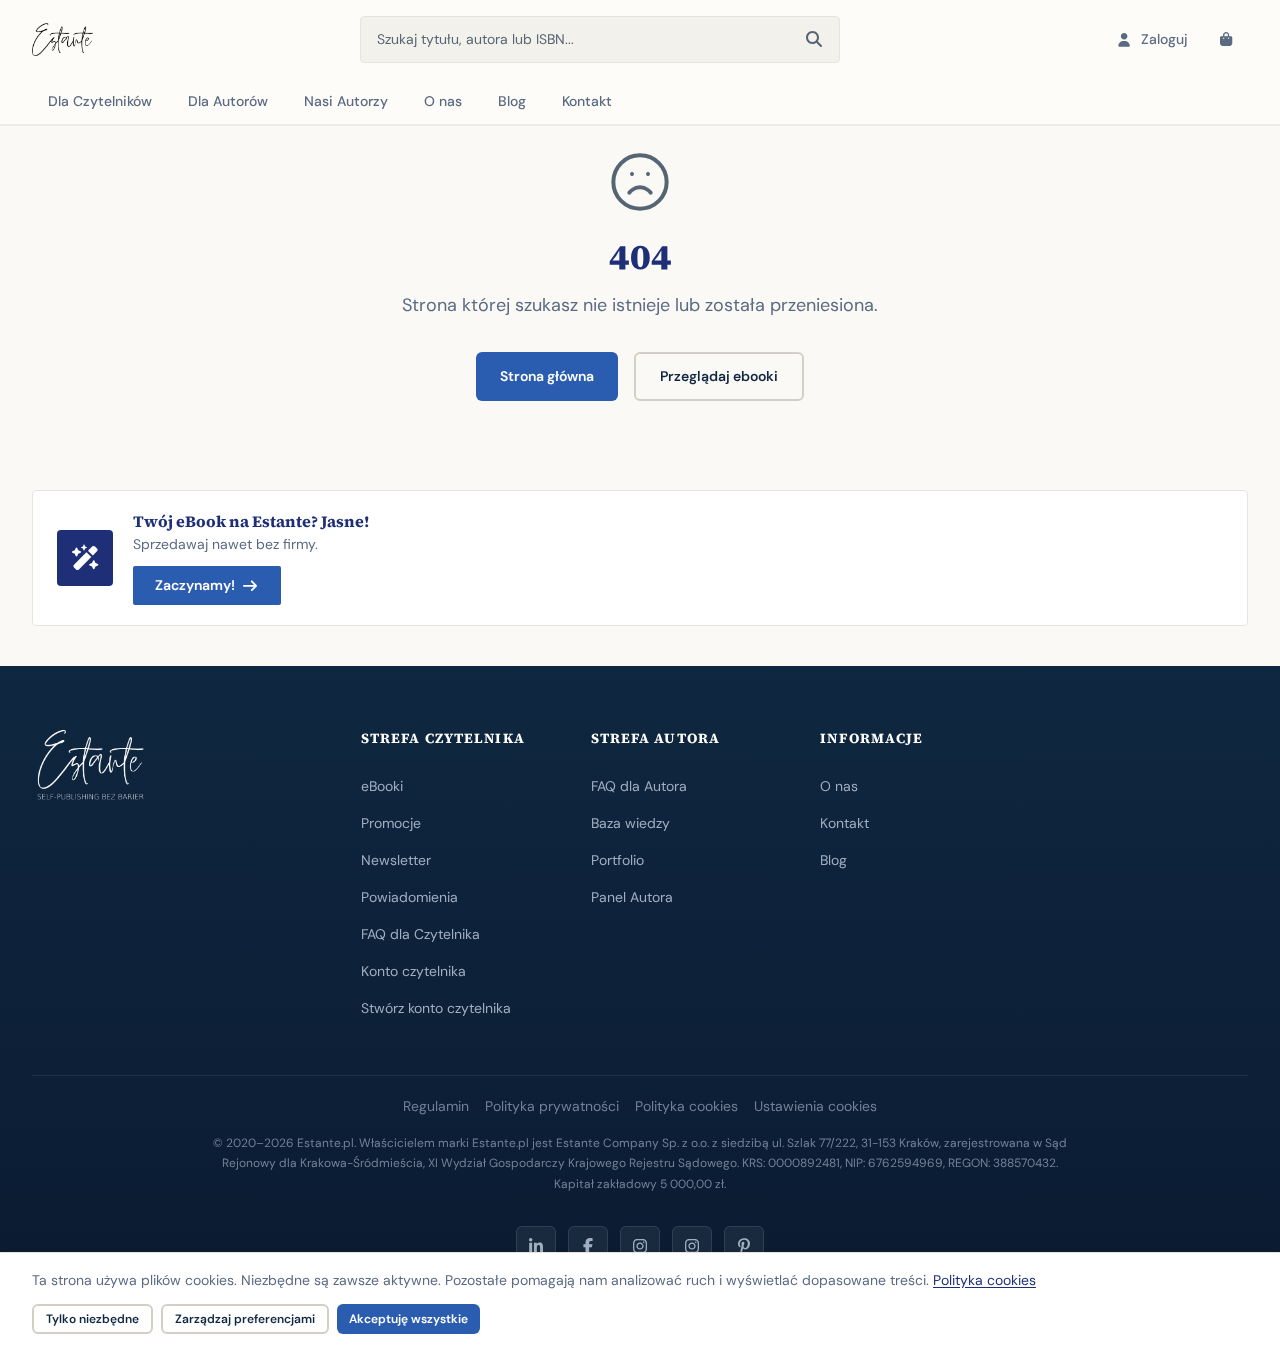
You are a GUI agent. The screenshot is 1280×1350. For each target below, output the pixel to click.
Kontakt (587, 101)
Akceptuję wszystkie (408, 1319)
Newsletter (396, 860)
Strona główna (547, 376)
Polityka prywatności (552, 1106)
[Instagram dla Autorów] (640, 1246)
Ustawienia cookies (815, 1106)
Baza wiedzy (630, 823)
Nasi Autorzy (346, 101)
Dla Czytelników (100, 101)
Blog (512, 101)
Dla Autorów (228, 101)
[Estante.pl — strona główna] (62, 40)
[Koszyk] (1226, 40)
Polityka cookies (686, 1106)
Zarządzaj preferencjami (245, 1319)
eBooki (382, 786)
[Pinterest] (744, 1246)
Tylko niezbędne (92, 1319)
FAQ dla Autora (639, 786)
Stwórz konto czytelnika (436, 1008)
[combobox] (600, 39)
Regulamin (436, 1106)
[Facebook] (588, 1246)
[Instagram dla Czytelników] (692, 1246)
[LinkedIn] (536, 1246)
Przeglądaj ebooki (719, 376)
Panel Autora (632, 897)
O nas (443, 101)
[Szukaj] (814, 40)
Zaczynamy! (195, 585)
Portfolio (617, 860)
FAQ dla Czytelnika (420, 934)
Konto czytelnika (413, 971)
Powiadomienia (409, 897)
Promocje (391, 823)
